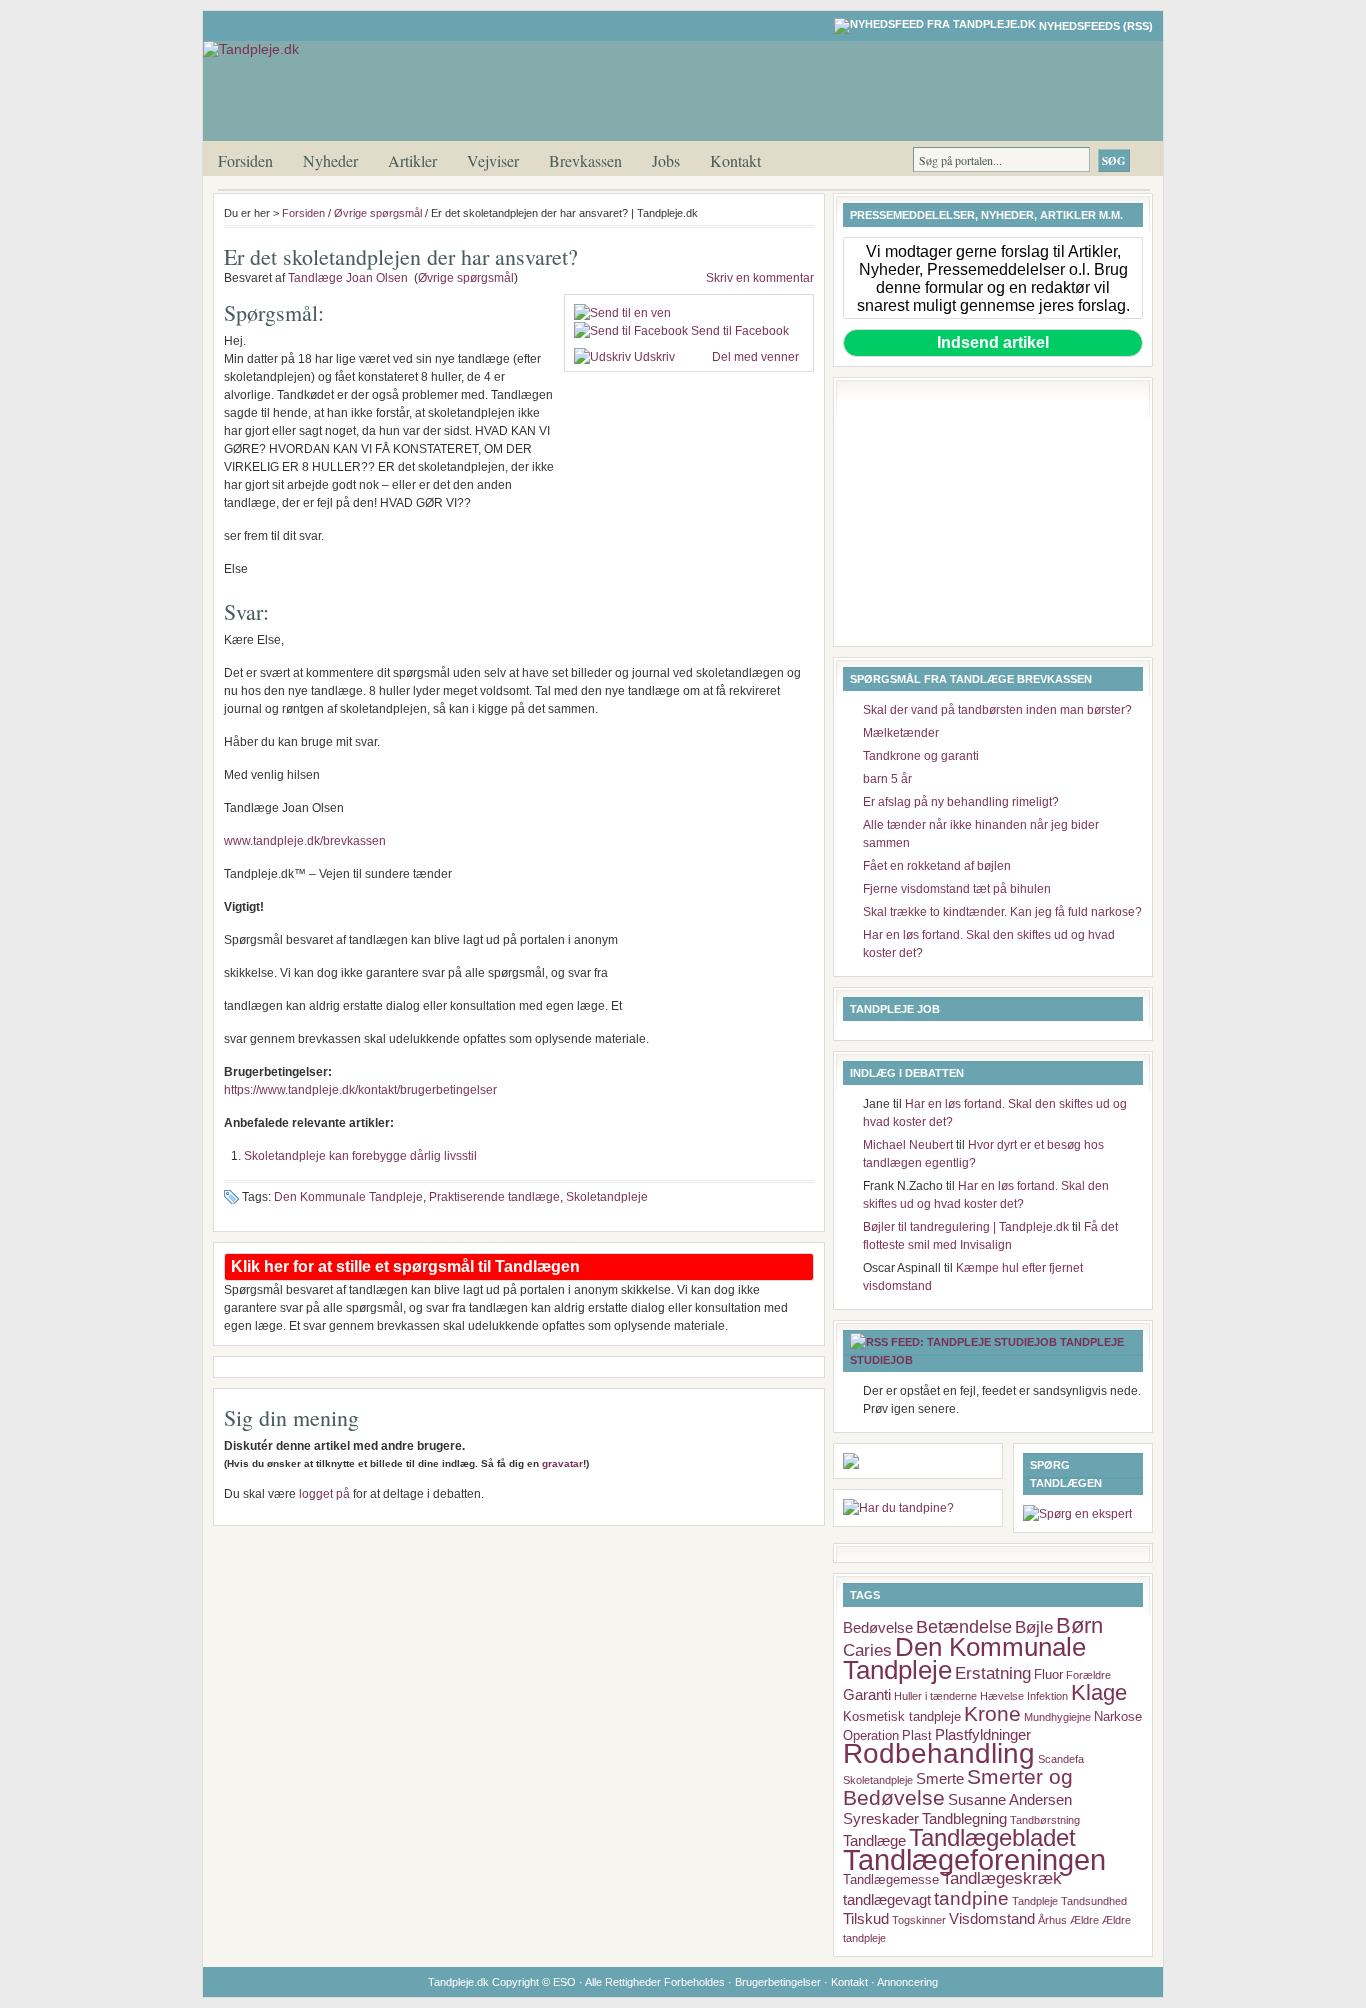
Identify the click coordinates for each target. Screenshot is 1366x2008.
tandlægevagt (887, 1899)
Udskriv (654, 357)
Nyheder (330, 160)
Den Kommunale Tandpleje (348, 1197)
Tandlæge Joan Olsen (348, 278)
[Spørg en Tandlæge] (851, 1465)
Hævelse (1002, 1696)
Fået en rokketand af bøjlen (937, 866)
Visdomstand (992, 1918)
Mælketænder (901, 733)
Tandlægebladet (992, 1837)
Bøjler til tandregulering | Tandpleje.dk (966, 1227)
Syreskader (881, 1818)
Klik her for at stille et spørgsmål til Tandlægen (405, 1266)
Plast (917, 1735)
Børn (1079, 1625)
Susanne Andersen (1010, 1799)
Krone (992, 1713)
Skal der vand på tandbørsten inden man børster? (997, 710)
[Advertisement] (689, 501)
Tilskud (866, 1918)
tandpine (971, 1898)
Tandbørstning (1045, 1820)
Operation (871, 1735)
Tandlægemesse (891, 1879)
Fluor (1048, 1674)
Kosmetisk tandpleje (902, 1716)
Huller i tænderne (935, 1696)
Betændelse (964, 1627)
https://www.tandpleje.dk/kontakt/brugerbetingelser (360, 1090)
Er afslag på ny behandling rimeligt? (961, 802)
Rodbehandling (939, 1753)
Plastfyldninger (983, 1734)
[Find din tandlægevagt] (898, 1508)
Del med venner (754, 357)
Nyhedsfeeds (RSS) (1096, 26)
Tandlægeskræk (1002, 1878)
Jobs (666, 160)
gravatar (562, 1463)
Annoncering (907, 1982)
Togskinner (919, 1920)
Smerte (940, 1778)
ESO (564, 1982)
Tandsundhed (1094, 1901)
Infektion (1047, 1696)
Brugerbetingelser (778, 1982)
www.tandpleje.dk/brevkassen (305, 841)
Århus (1052, 1920)
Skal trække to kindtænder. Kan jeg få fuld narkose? (1002, 912)
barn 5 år (887, 779)
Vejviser (493, 160)
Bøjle (1034, 1627)
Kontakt (735, 160)
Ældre (1084, 1920)
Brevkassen (585, 160)
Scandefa (1061, 1759)
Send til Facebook (740, 331)
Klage (1099, 1692)
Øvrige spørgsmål (378, 213)
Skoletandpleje (607, 1197)
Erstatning (993, 1673)
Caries (867, 1650)
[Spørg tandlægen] (1077, 1514)
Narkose (1118, 1716)
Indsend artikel (993, 342)
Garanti (867, 1694)
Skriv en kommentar (760, 278)
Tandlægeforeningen (974, 1859)
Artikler (412, 160)
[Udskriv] (602, 357)
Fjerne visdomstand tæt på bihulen (957, 889)
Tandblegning (964, 1818)
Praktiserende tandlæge (494, 1197)
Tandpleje (1035, 1901)
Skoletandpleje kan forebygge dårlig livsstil (360, 1156)
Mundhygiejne (1057, 1717)
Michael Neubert (908, 1145)
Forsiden (245, 160)
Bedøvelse (878, 1627)
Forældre (1088, 1675)
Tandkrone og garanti (921, 756)
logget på (324, 1494)
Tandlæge (874, 1840)
